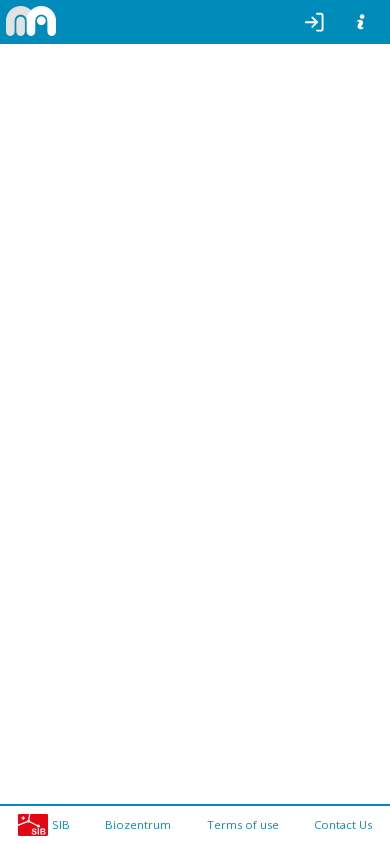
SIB (61, 824)
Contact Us (343, 824)
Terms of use (243, 824)
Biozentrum (138, 824)
